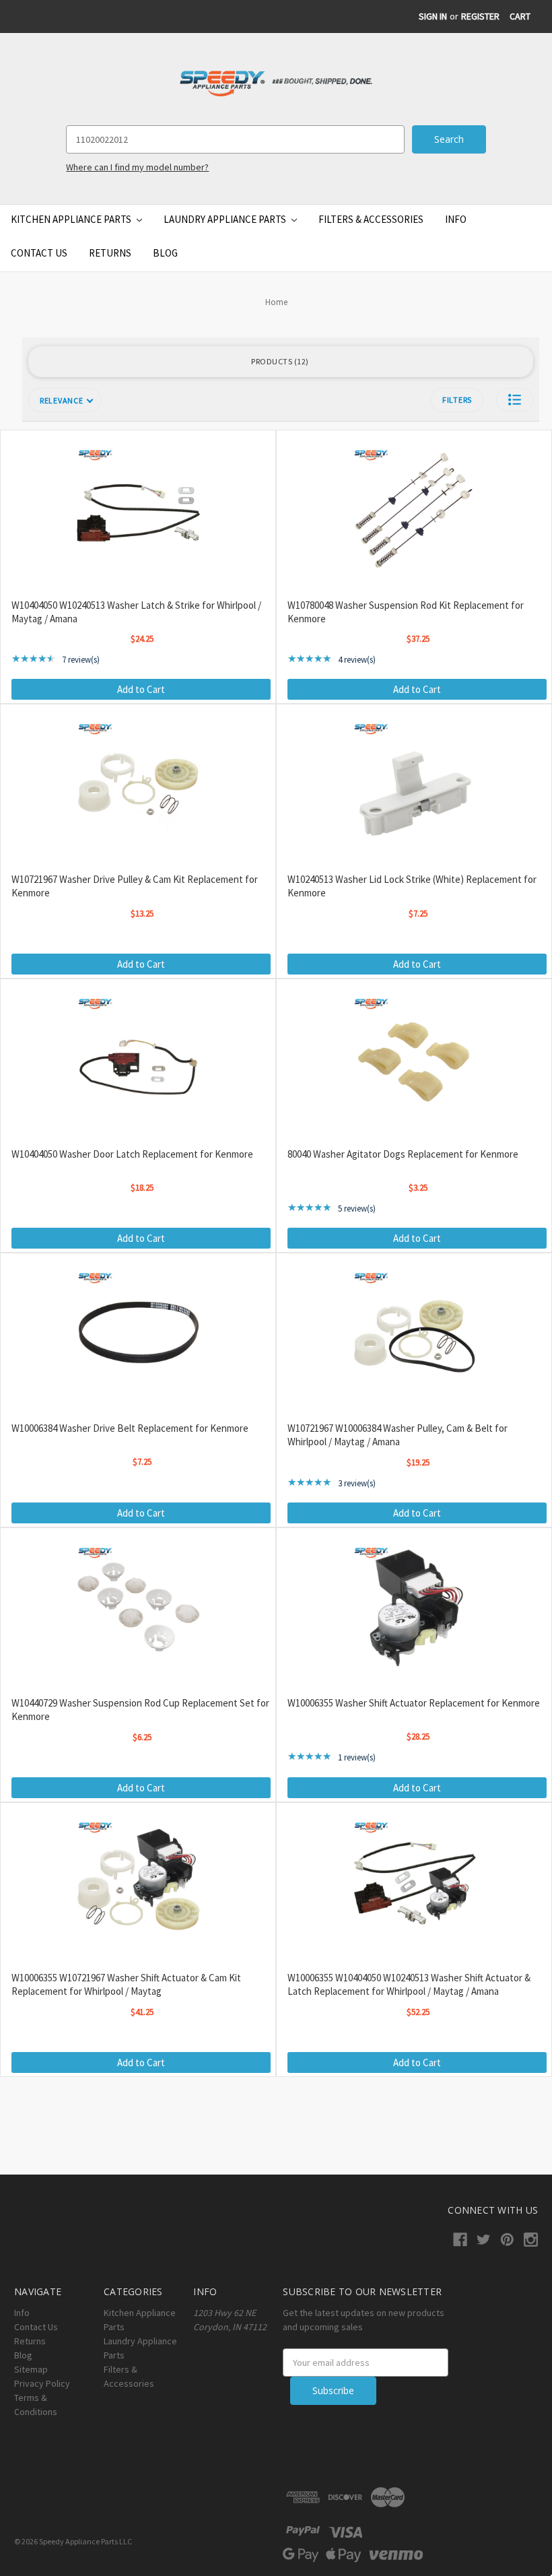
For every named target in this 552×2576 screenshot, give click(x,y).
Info (456, 219)
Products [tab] (278, 361)
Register (480, 16)
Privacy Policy (42, 2383)
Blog (165, 253)
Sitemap (31, 2369)
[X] (484, 2240)
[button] (515, 400)
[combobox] (235, 139)
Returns (110, 253)
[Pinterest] (507, 2240)
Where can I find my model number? (137, 167)
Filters (457, 400)
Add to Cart (141, 689)
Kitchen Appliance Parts (72, 219)
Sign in (433, 16)
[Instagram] (531, 2240)
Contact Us (39, 253)
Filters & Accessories (371, 219)
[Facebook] (460, 2240)
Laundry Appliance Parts (226, 219)
